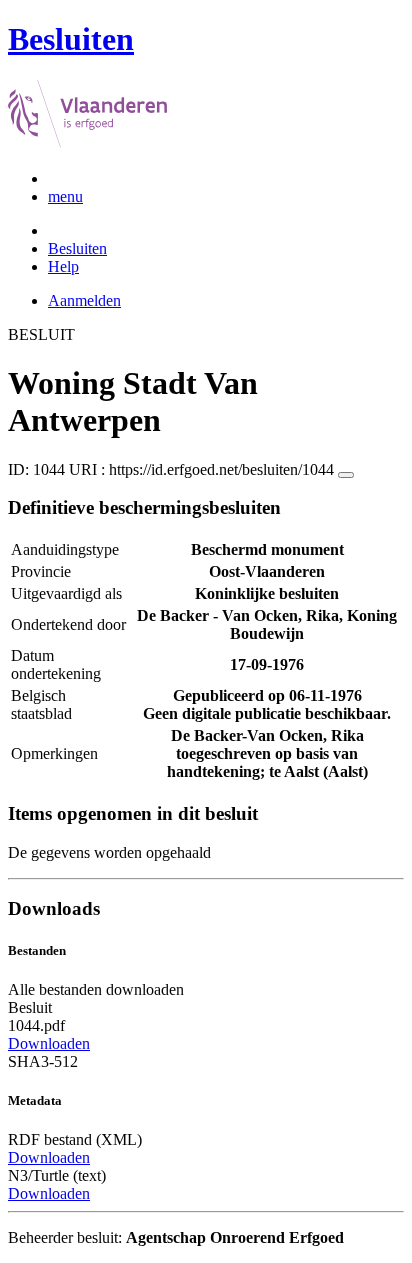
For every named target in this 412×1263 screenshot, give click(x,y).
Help (63, 266)
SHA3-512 (43, 1061)
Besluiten (77, 248)
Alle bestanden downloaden (96, 989)
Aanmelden (84, 300)
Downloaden (49, 1043)
